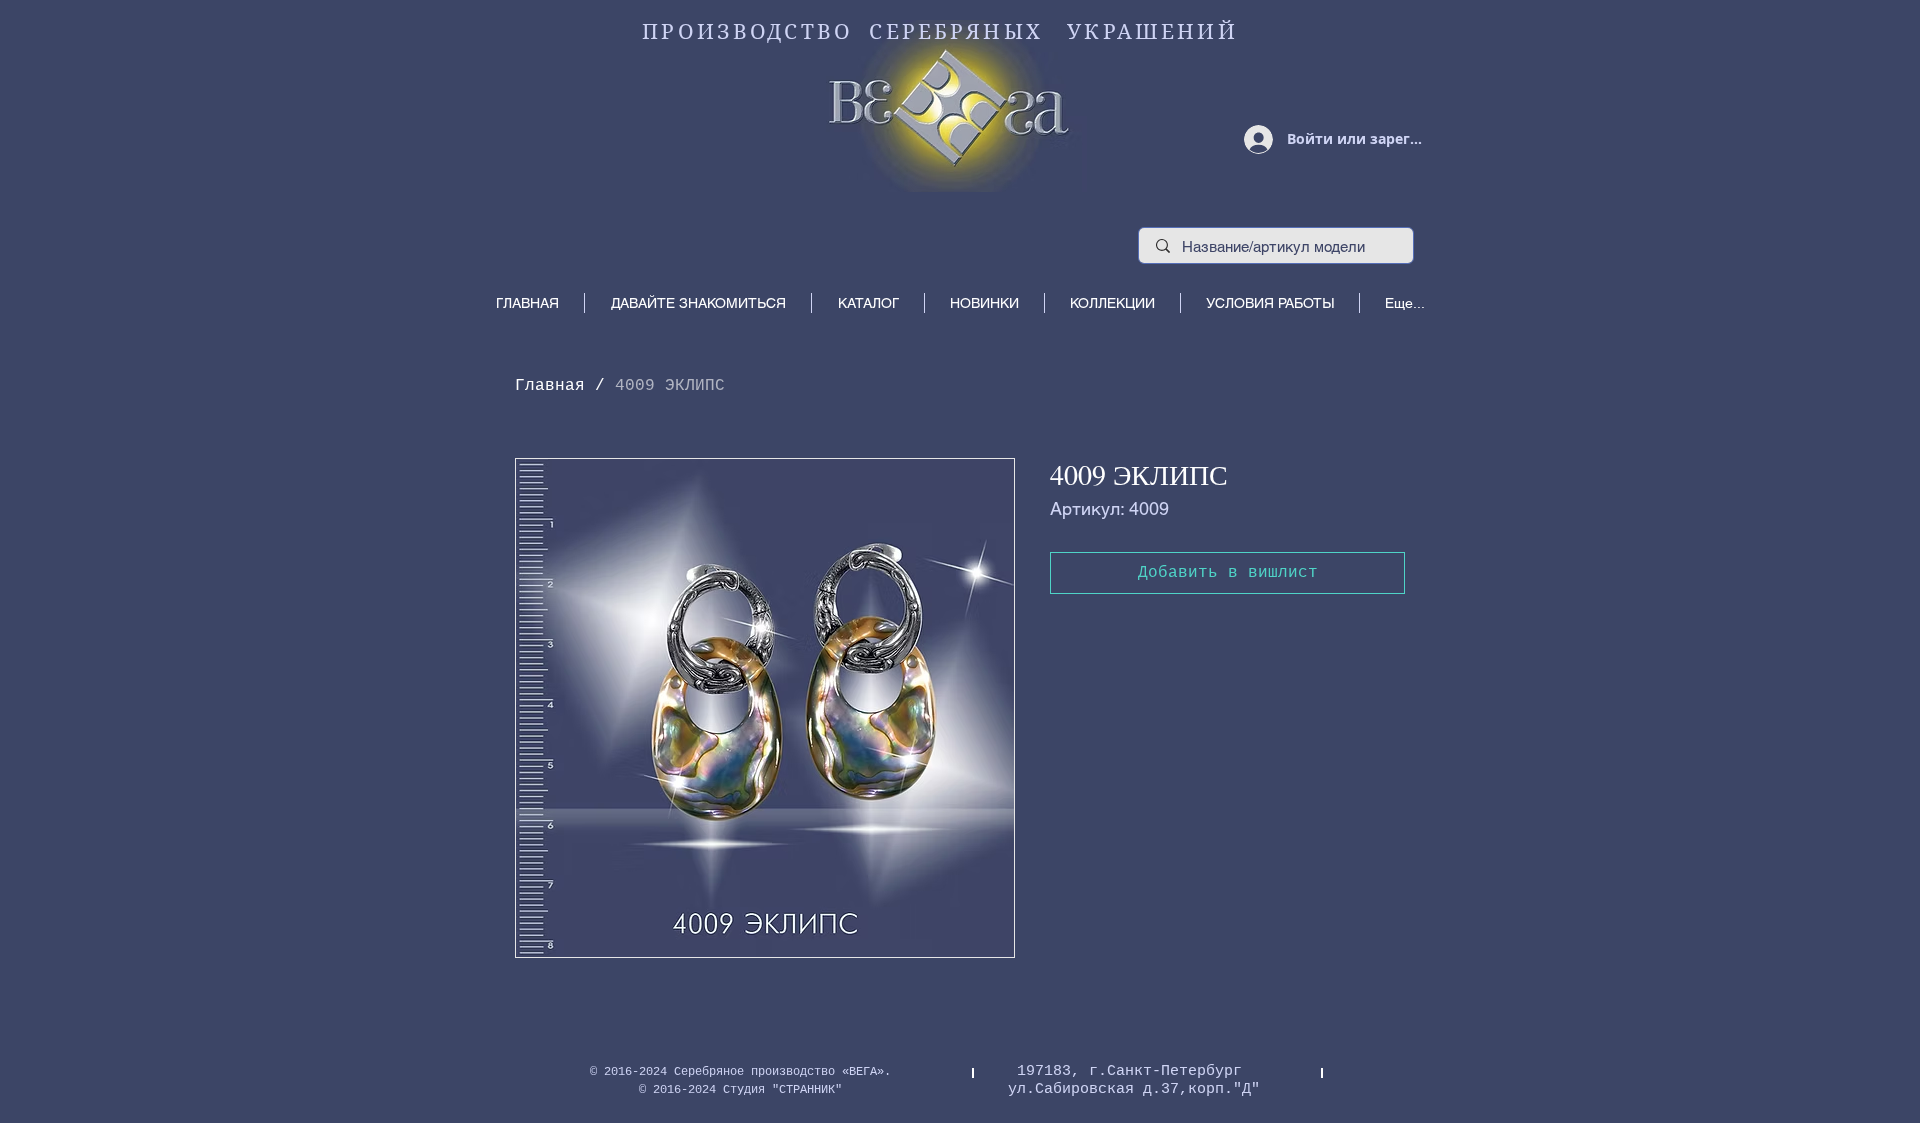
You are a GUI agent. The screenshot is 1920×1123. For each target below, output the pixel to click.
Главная (550, 386)
